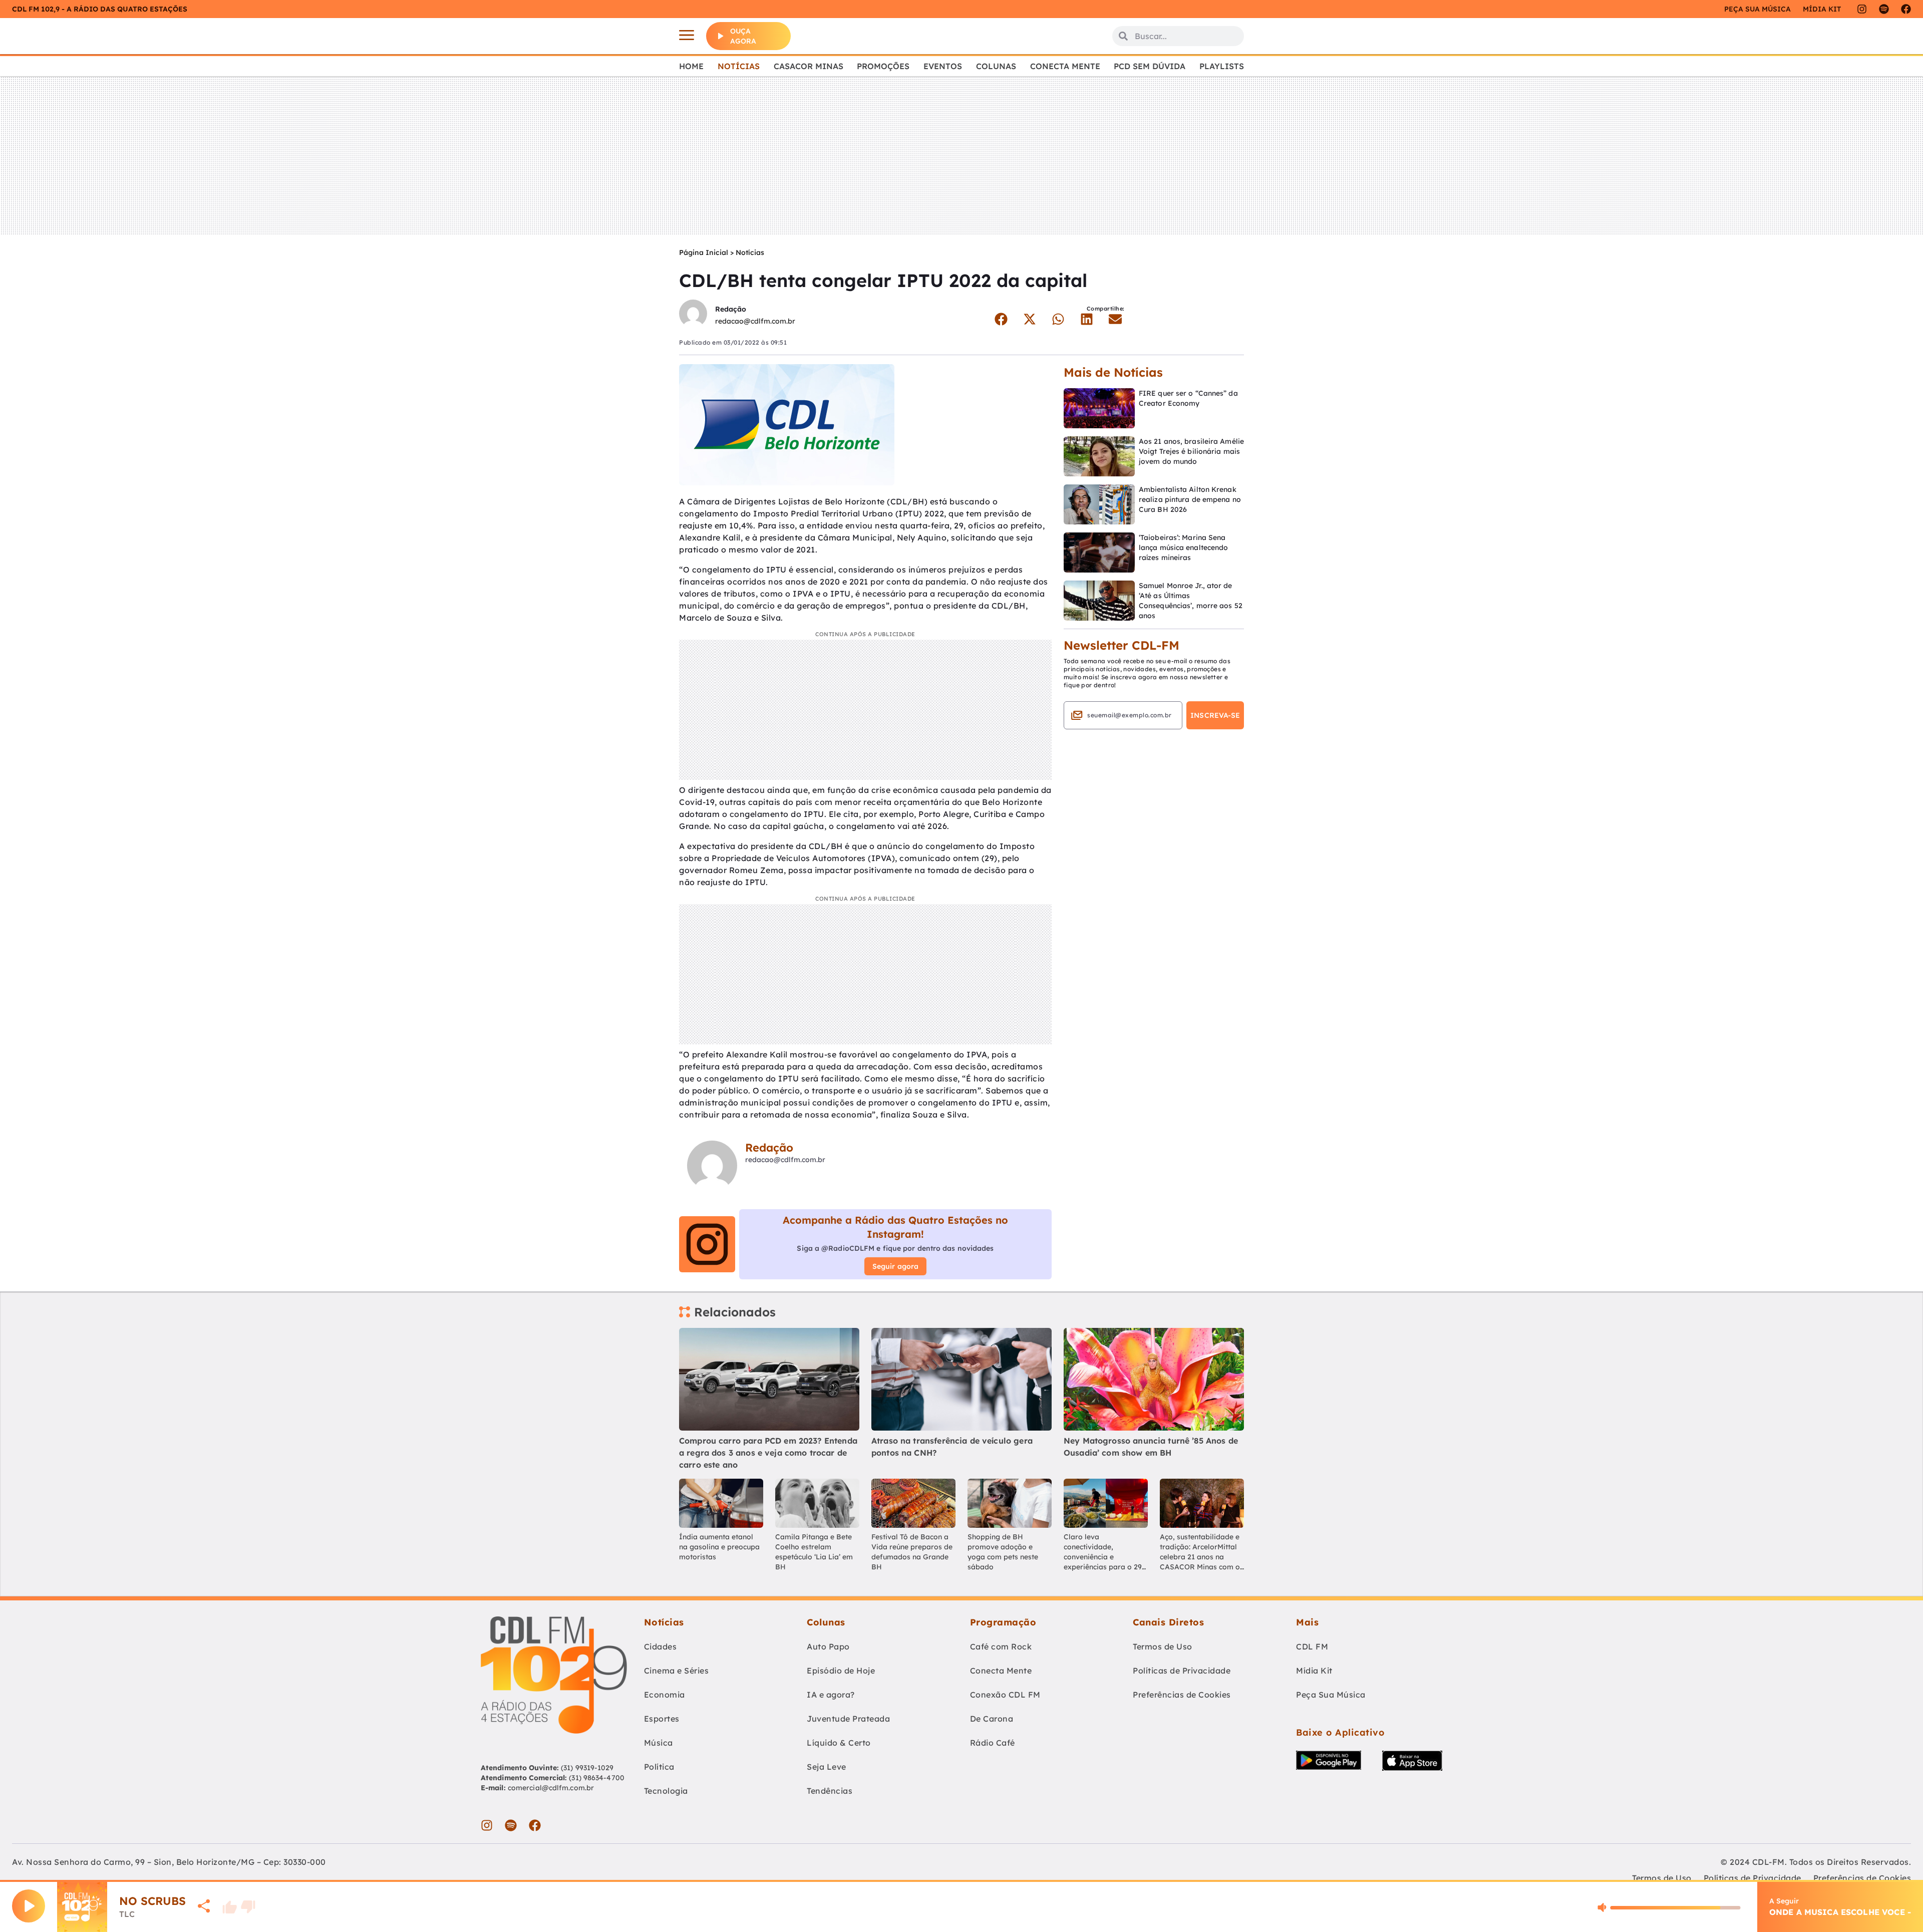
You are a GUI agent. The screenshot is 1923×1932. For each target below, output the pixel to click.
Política (659, 1767)
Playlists (1222, 66)
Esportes (662, 1719)
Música (659, 1743)
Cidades (661, 1646)
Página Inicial (704, 252)
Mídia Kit (1822, 9)
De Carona (992, 1719)
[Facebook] (1906, 9)
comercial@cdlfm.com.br (551, 1788)
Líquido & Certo (839, 1743)
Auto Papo (828, 1646)
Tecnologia (666, 1791)
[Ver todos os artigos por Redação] (693, 315)
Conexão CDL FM (1005, 1695)
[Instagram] (1862, 9)
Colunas (996, 66)
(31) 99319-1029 (586, 1768)
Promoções (883, 66)
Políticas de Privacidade (1182, 1671)
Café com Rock (1001, 1646)
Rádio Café (993, 1743)
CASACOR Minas (809, 66)
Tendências (830, 1791)
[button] (1001, 319)
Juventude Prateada (848, 1719)
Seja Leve (827, 1767)
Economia (665, 1695)
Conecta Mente (1065, 66)
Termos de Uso (1163, 1646)
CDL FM (1312, 1646)
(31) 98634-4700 (597, 1778)
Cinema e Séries (677, 1671)
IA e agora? (831, 1695)
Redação (731, 309)
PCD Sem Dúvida (1150, 66)
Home (691, 66)
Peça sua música (1757, 9)
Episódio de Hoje (841, 1671)
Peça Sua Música (1331, 1695)
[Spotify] (1884, 9)
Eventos (943, 66)
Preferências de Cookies (1182, 1695)
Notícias (739, 66)
